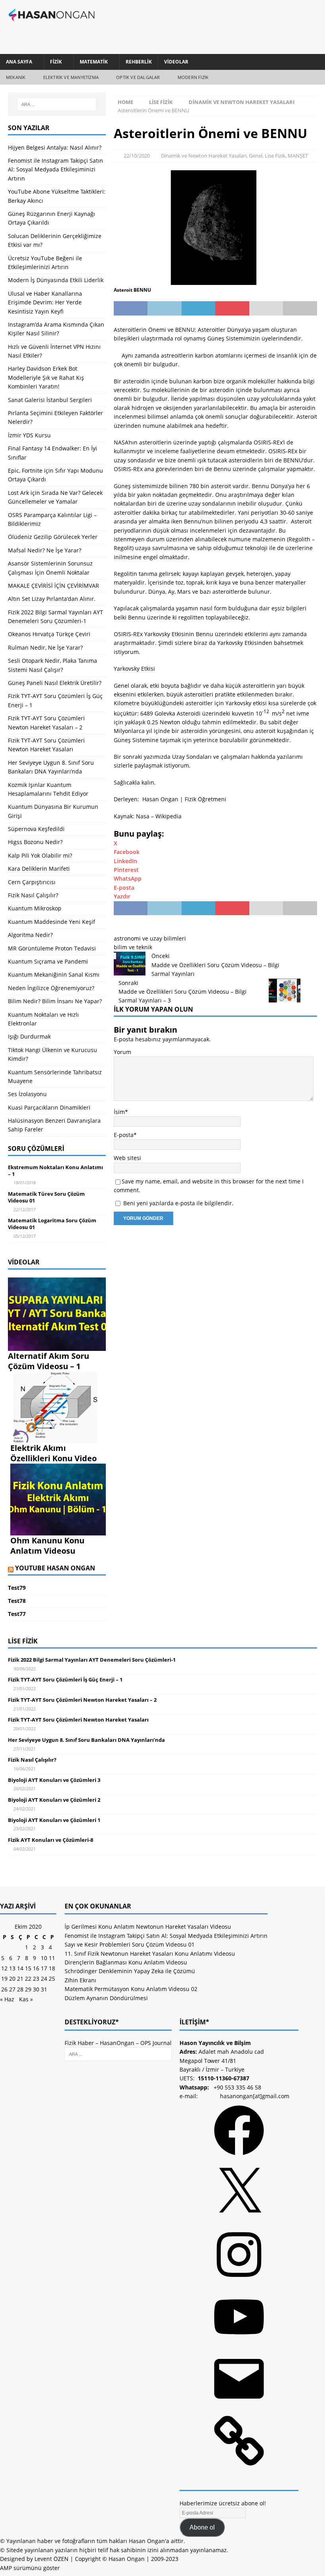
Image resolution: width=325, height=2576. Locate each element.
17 (44, 1968)
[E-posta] (239, 2406)
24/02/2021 (25, 1809)
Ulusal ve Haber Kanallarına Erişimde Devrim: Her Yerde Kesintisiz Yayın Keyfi (45, 302)
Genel (256, 156)
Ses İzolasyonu (27, 1094)
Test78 (17, 1601)
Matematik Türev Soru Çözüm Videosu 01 (46, 1197)
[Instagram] (239, 2282)
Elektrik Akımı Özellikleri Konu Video (54, 1453)
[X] (239, 2220)
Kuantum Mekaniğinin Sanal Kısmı (54, 974)
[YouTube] (239, 2344)
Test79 (17, 1588)
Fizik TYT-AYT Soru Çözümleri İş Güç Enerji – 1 (65, 1679)
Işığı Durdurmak (29, 1036)
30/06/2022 (25, 1669)
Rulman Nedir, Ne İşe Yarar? (45, 647)
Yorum (122, 1052)
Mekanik (16, 77)
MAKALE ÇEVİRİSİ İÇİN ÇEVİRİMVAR (54, 586)
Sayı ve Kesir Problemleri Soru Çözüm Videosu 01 (130, 1944)
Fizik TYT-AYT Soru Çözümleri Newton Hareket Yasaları (78, 1720)
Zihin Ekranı (80, 1980)
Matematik (94, 62)
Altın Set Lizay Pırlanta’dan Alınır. (52, 599)
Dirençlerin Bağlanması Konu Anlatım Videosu (126, 1962)
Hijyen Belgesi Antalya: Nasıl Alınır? (55, 147)
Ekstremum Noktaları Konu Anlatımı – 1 (55, 1171)
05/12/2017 (25, 1236)
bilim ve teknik (133, 947)
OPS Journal (156, 2043)
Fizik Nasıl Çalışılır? (33, 895)
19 (4, 1979)
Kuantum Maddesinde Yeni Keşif (52, 922)
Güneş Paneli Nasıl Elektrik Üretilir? (55, 683)
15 (28, 1968)
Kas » (26, 1999)
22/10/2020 (137, 156)
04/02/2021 (25, 1849)
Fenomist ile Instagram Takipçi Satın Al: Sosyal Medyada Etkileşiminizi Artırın (55, 169)
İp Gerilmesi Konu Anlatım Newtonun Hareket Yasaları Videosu (148, 1927)
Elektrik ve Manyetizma (71, 77)
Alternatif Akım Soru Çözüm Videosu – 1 (49, 1361)
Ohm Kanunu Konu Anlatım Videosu (47, 1546)
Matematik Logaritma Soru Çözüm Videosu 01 (52, 1224)
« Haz (7, 1999)
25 (52, 1979)
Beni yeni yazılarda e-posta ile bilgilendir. (178, 1203)
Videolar (176, 62)
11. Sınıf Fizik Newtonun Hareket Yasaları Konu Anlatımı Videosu (150, 1954)
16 (36, 1968)
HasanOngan (117, 2043)
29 (28, 1989)
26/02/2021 (25, 1788)
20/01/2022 (25, 1729)
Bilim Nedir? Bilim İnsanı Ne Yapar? (55, 1001)
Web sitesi (127, 1158)
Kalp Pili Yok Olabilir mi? (40, 855)
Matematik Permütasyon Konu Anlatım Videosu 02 (131, 1989)
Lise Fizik (161, 102)
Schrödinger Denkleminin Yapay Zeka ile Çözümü (130, 1971)
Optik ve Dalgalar (138, 77)
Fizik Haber (79, 2043)
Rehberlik (139, 62)
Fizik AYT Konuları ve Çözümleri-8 (51, 1840)
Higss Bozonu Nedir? (35, 842)
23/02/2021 (25, 1829)
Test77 (17, 1614)
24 (44, 1979)
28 (20, 1989)
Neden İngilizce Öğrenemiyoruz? (51, 988)
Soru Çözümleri (36, 1149)
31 (44, 1989)
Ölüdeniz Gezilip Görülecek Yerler (53, 537)
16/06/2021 (25, 1769)
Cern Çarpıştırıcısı (32, 882)
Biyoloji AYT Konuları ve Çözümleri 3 (54, 1780)
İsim (119, 1112)
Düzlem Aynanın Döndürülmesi (106, 1998)
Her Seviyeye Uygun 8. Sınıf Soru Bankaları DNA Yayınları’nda (86, 1740)
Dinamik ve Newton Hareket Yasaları (204, 156)
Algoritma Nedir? (30, 935)
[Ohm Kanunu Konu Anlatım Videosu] (58, 1531)
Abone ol (202, 2527)
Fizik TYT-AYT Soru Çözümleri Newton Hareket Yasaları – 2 (82, 1700)
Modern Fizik (193, 77)
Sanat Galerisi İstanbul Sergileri (50, 400)
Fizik (56, 62)
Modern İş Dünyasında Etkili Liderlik (56, 280)
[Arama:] (57, 104)
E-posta (124, 1135)
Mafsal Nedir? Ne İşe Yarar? (45, 550)
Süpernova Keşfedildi (36, 829)
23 (36, 1979)
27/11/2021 (25, 1749)
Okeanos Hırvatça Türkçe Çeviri (49, 634)
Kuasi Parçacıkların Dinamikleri (49, 1107)
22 (28, 1979)
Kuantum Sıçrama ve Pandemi (48, 961)
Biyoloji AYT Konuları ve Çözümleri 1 (54, 1820)
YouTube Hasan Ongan (55, 1568)
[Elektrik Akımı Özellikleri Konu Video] (58, 1438)
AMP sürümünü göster (30, 2568)
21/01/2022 (25, 1688)
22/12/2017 (25, 1209)
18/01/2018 (25, 1182)
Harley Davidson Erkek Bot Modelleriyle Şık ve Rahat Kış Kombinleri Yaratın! (46, 377)
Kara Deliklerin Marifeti (39, 869)
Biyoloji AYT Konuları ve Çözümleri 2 (54, 1800)
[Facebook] (239, 2158)
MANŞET (298, 156)
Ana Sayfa (19, 62)
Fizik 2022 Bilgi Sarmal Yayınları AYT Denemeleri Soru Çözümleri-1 (92, 1660)
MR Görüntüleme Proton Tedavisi (52, 948)
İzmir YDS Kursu (29, 435)
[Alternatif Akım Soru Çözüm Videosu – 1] (57, 1346)
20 (12, 1979)
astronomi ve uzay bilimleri (150, 938)
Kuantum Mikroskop (35, 908)
